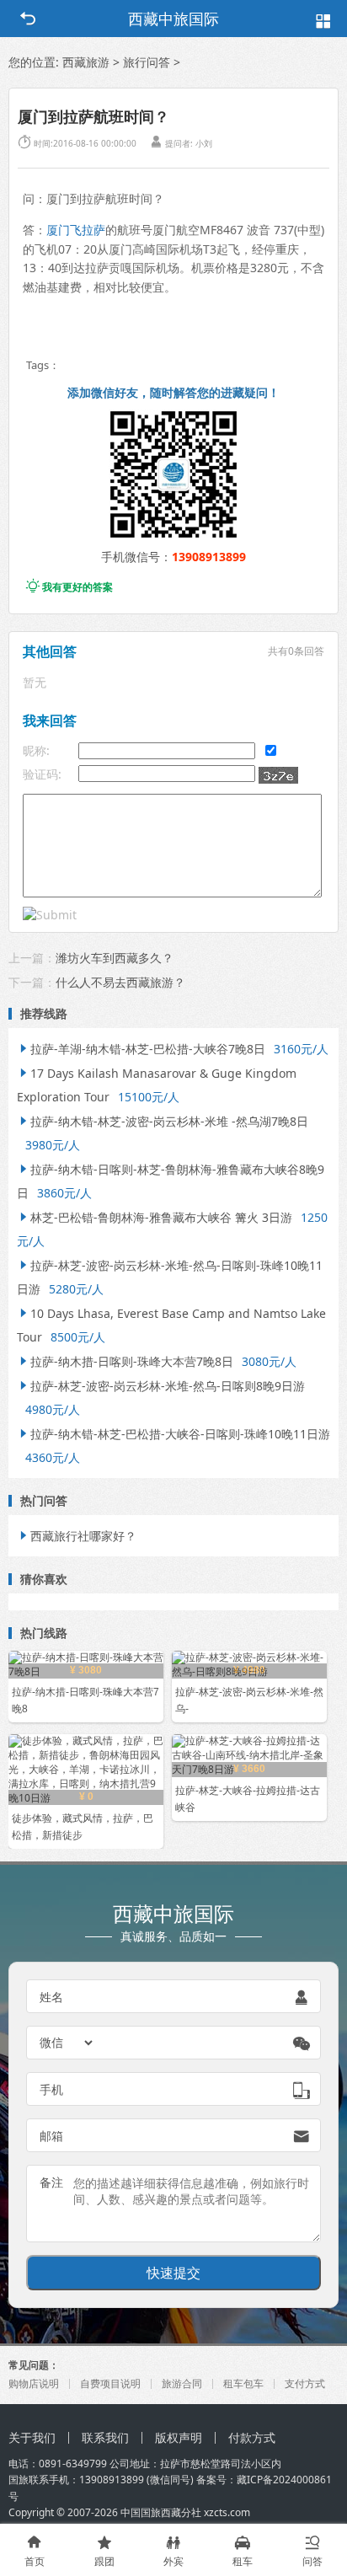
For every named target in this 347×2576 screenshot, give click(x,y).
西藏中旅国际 (173, 19)
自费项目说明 (110, 2383)
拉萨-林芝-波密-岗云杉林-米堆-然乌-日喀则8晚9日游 (161, 1386)
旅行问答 (147, 62)
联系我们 (105, 2437)
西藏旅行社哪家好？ (77, 1536)
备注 (51, 2182)
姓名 (51, 1997)
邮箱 (51, 2136)
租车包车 (243, 2383)
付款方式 (252, 2437)
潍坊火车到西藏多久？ (115, 958)
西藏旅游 (86, 62)
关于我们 (32, 2437)
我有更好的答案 (69, 587)
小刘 (204, 143)
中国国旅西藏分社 (161, 2512)
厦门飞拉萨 (76, 230)
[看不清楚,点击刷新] (278, 775)
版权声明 (179, 2437)
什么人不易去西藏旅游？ (120, 982)
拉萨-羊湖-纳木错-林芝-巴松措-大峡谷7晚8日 (141, 1049)
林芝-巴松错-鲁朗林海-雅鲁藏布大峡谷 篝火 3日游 (155, 1217)
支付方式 (305, 2383)
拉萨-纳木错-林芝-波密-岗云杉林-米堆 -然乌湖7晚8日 (163, 1121)
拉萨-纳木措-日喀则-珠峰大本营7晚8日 (125, 1361)
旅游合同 (182, 2383)
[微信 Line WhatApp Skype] (67, 2043)
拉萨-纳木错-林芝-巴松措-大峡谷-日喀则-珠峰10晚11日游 (173, 1434)
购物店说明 (34, 2383)
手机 (51, 2089)
